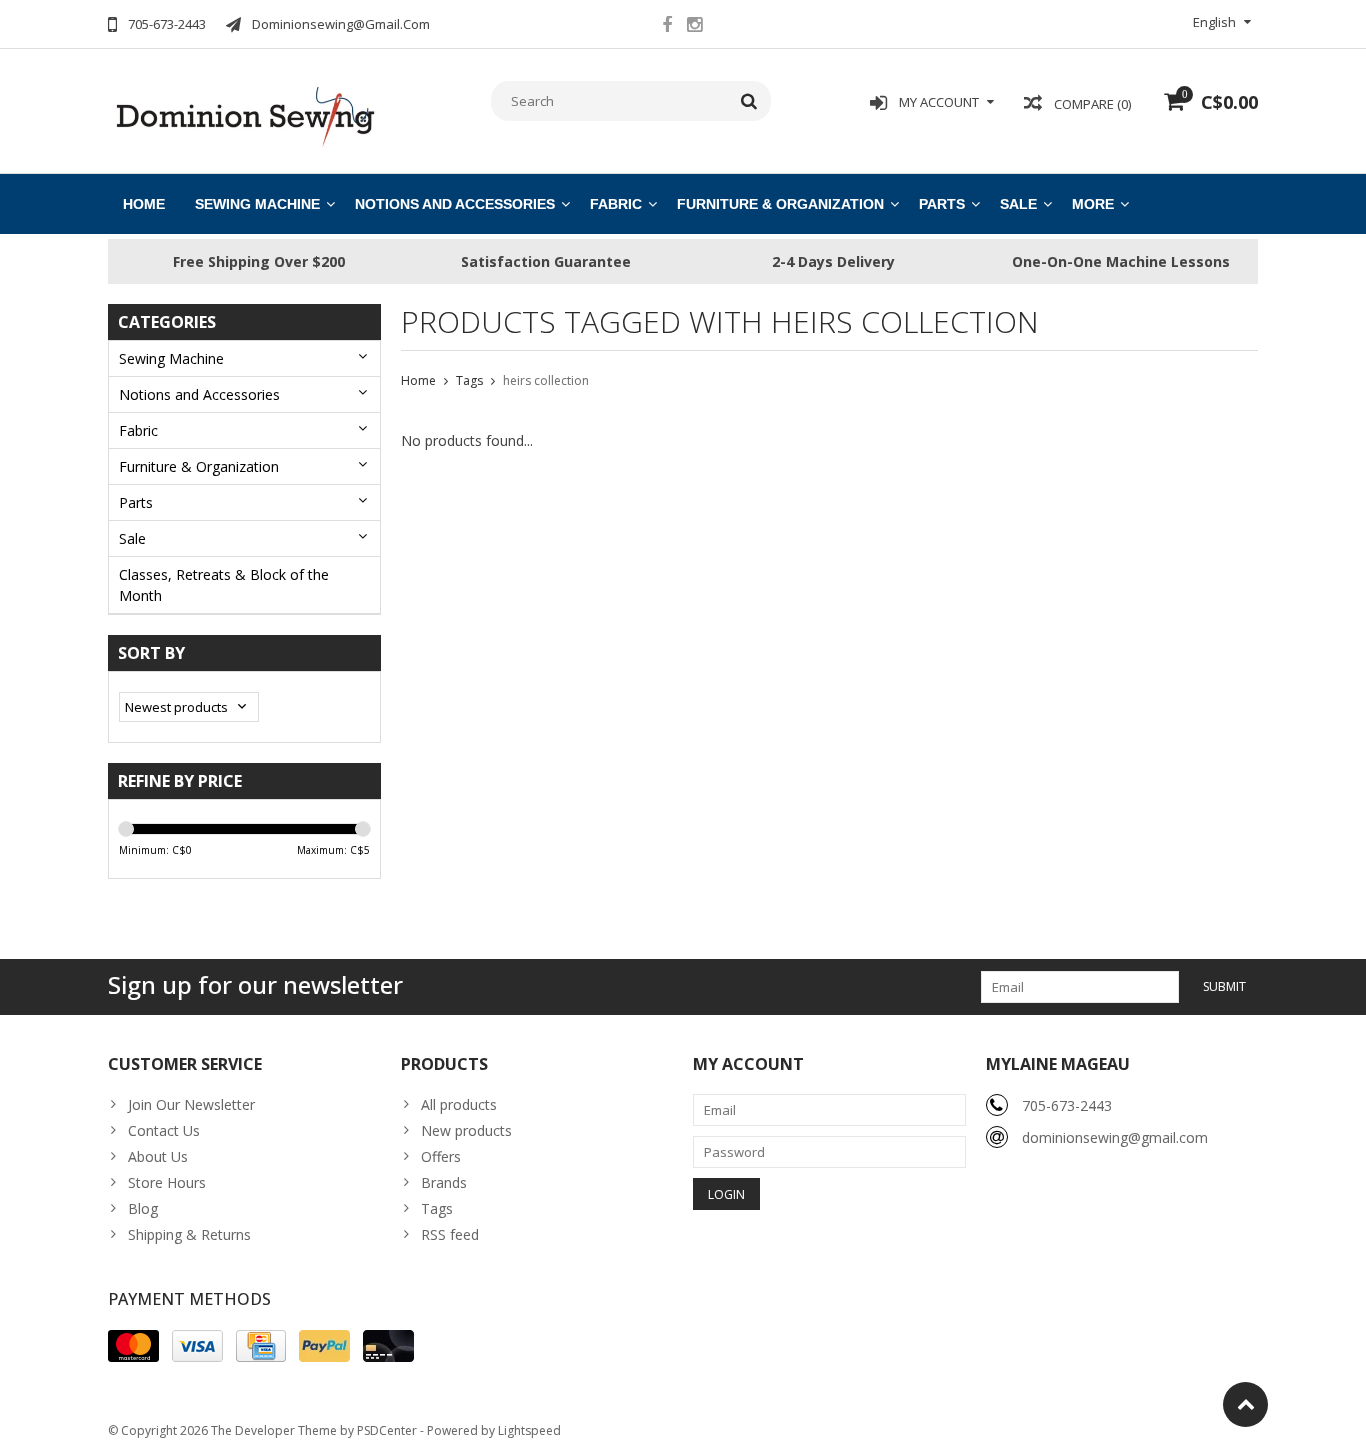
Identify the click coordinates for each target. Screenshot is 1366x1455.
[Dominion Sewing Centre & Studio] (244, 114)
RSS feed (450, 1234)
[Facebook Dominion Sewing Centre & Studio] (667, 27)
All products (459, 1104)
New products (466, 1130)
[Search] (749, 101)
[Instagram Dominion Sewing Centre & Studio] (694, 27)
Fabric (616, 204)
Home (144, 204)
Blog (143, 1208)
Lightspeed (529, 1430)
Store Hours (167, 1182)
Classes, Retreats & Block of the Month (224, 585)
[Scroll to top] (1245, 1404)
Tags (469, 380)
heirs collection (546, 380)
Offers (441, 1156)
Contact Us (164, 1130)
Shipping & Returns (189, 1234)
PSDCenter (387, 1430)
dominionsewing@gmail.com (1115, 1137)
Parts (942, 204)
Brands (444, 1182)
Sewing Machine (257, 204)
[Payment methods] (133, 1346)
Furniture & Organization (780, 204)
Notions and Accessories (455, 204)
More (1093, 204)
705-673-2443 (1067, 1105)
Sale (1018, 204)
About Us (158, 1156)
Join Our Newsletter (191, 1104)
